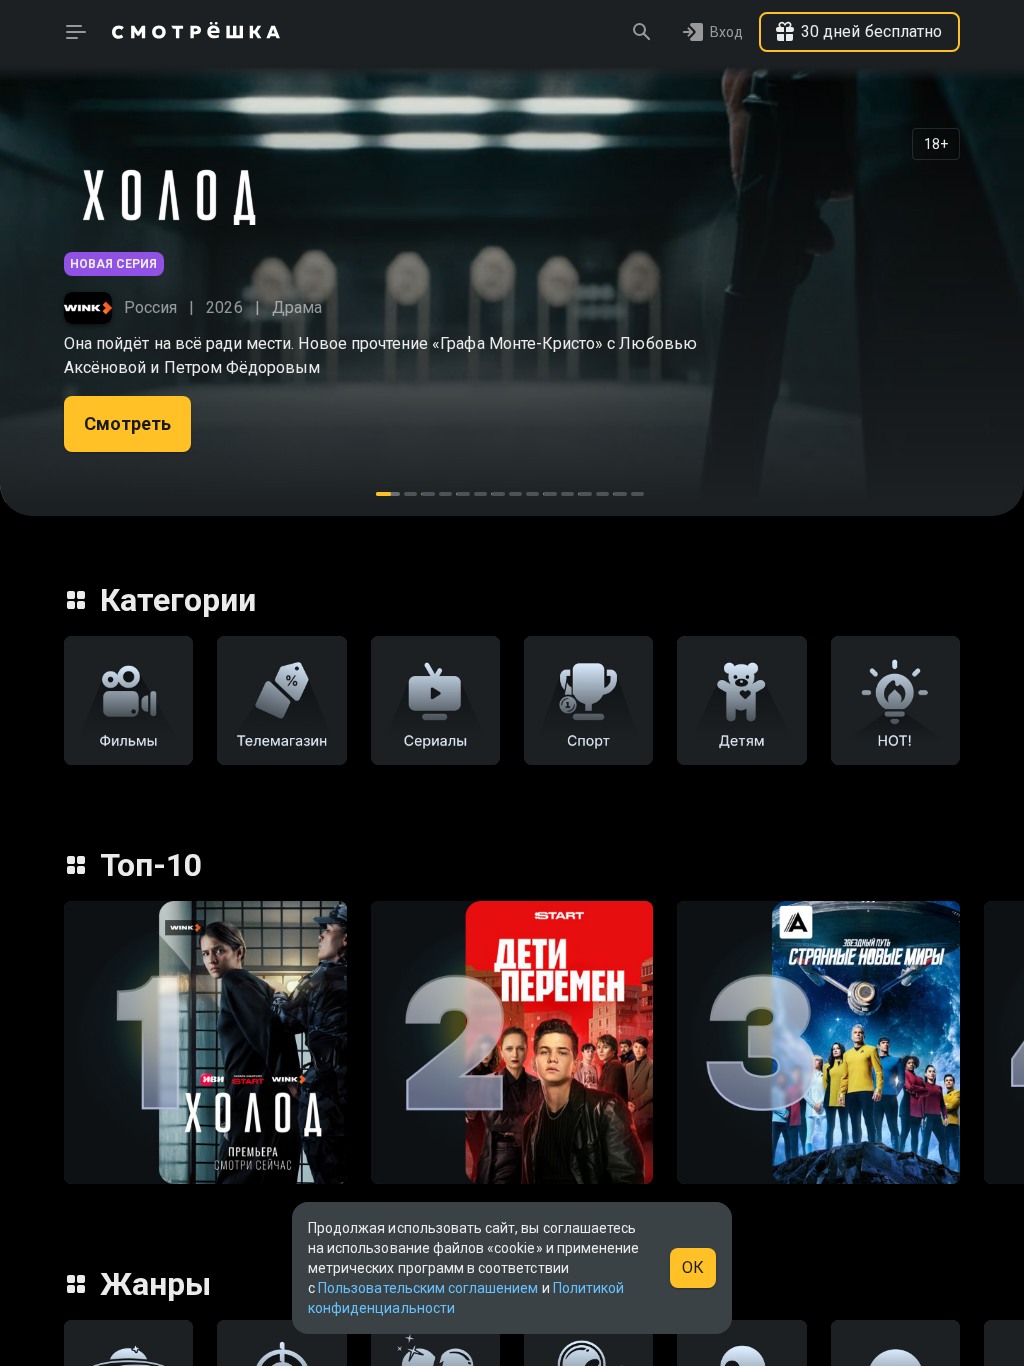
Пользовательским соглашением (428, 1288)
